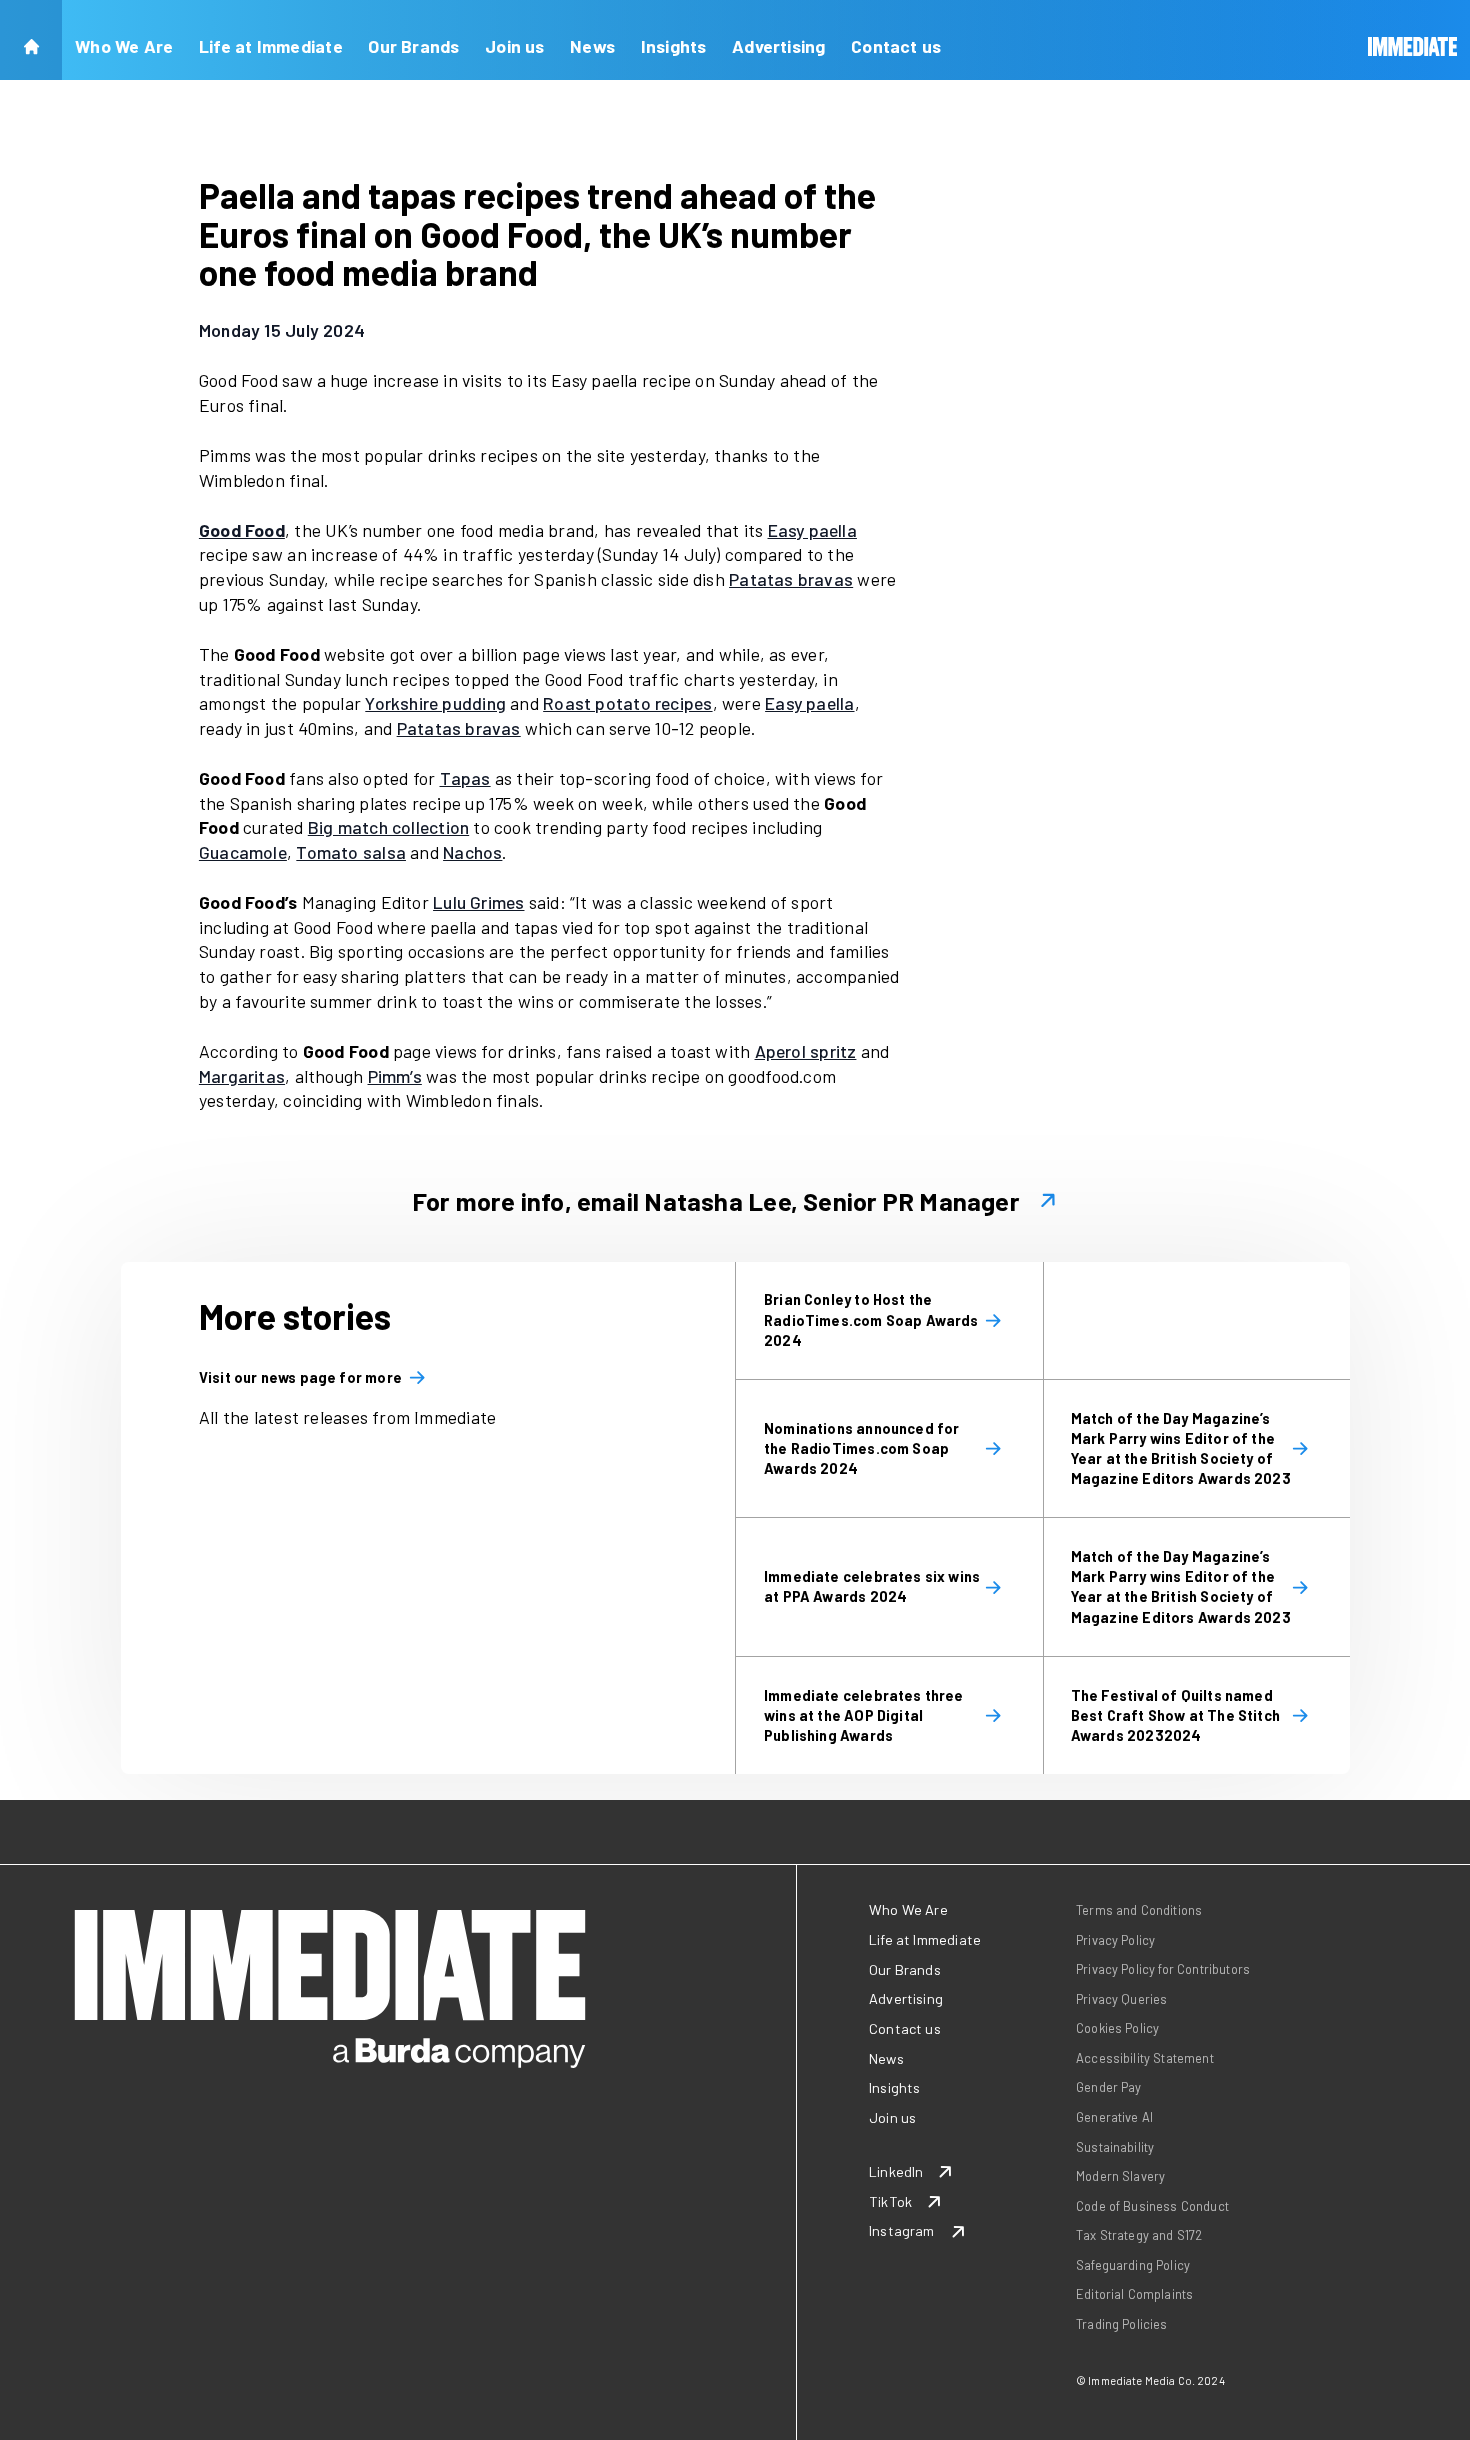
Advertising (778, 46)
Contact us (896, 46)
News (592, 46)
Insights (674, 46)
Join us (515, 46)
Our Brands (413, 46)
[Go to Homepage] (31, 40)
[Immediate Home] (1413, 40)
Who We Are (124, 46)
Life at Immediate (271, 46)
